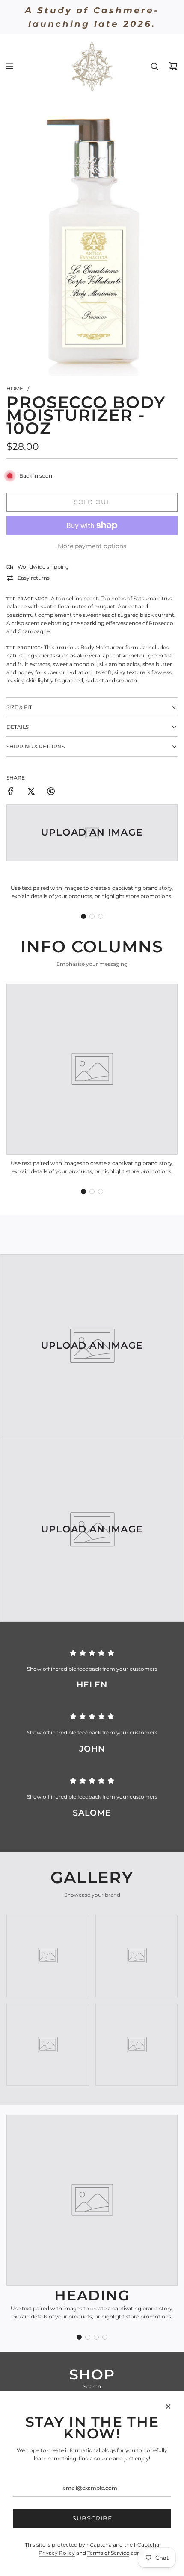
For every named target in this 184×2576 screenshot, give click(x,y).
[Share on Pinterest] (51, 792)
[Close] (168, 2406)
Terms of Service (108, 2553)
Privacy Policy (57, 2553)
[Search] (154, 66)
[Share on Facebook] (11, 792)
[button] (83, 916)
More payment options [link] (92, 546)
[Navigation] (9, 66)
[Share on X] (31, 792)
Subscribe (92, 2518)
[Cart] (173, 66)
